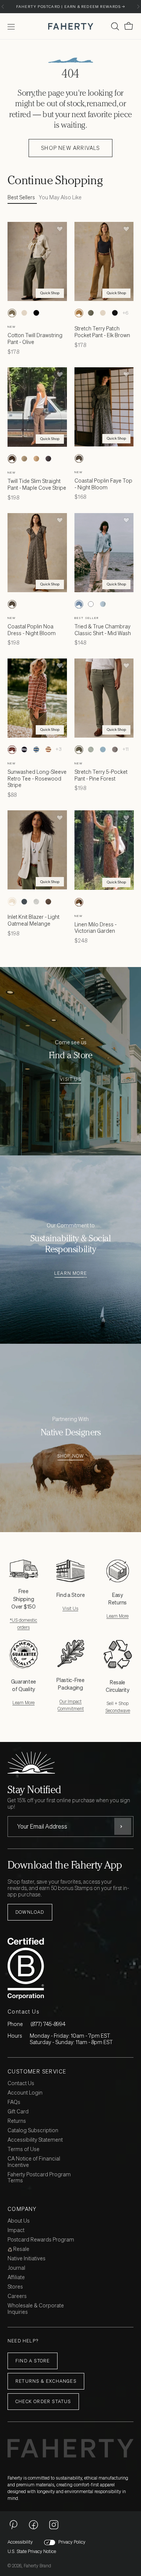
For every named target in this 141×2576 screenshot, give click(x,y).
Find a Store (33, 2361)
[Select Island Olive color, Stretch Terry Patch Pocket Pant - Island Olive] (91, 313)
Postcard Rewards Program (41, 2240)
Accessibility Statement (35, 2140)
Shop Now (71, 1456)
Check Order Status (43, 2401)
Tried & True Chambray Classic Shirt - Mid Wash (103, 630)
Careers (17, 2296)
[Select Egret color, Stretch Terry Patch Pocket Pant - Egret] (103, 313)
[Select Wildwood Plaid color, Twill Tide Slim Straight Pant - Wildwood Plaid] (24, 459)
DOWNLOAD (30, 1912)
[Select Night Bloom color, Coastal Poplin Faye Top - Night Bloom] (79, 458)
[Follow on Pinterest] (13, 2524)
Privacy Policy (72, 2542)
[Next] (138, 7)
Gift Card (18, 2112)
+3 (58, 749)
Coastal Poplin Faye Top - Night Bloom (103, 484)
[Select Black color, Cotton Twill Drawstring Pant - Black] (36, 313)
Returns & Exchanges (46, 2381)
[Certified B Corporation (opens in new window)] (69, 1968)
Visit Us (70, 1079)
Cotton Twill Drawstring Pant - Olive (35, 338)
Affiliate (16, 2277)
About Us (19, 2221)
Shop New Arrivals (70, 148)
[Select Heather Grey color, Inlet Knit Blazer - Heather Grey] (36, 901)
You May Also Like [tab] (60, 198)
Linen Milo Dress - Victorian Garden (96, 928)
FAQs (14, 2102)
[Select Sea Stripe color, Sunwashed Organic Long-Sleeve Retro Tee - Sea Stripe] (36, 750)
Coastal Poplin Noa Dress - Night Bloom (32, 630)
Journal (16, 2268)
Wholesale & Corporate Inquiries (36, 2309)
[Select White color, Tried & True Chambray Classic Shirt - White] (91, 604)
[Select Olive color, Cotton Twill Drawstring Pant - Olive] (12, 313)
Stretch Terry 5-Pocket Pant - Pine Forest (101, 775)
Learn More (70, 1273)
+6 (125, 313)
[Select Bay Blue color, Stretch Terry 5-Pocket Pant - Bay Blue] (103, 750)
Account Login (25, 2093)
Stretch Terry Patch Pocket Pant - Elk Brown (102, 332)
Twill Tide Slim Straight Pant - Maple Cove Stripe (37, 484)
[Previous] (3, 7)
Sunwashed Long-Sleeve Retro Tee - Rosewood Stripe (37, 778)
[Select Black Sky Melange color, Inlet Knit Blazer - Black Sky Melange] (24, 901)
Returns (17, 2121)
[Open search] (115, 26)
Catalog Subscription (33, 2131)
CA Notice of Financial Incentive (34, 2162)
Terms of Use (23, 2149)
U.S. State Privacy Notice (32, 2552)
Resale (21, 2249)
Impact (16, 2230)
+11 (126, 749)
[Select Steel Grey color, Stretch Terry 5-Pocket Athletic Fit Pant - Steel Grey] (115, 750)
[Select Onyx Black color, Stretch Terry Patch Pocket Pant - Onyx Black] (115, 313)
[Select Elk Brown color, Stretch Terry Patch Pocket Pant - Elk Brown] (79, 313)
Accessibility (20, 2542)
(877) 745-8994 (48, 2024)
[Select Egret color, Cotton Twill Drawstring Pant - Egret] (24, 313)
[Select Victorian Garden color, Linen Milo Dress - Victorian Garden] (79, 902)
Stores (15, 2287)
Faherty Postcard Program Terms (39, 2178)
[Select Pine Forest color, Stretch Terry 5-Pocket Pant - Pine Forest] (79, 750)
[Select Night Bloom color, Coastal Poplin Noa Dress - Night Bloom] (12, 604)
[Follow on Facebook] (33, 2524)
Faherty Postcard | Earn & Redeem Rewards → (70, 7)
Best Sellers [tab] (21, 198)
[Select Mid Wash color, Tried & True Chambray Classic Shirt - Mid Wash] (79, 604)
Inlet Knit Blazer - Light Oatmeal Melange (33, 920)
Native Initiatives (27, 2259)
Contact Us (21, 2083)
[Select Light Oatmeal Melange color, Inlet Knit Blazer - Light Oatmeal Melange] (12, 901)
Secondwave (118, 1710)
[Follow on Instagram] (54, 2524)
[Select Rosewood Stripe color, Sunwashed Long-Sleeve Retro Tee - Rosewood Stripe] (12, 750)
